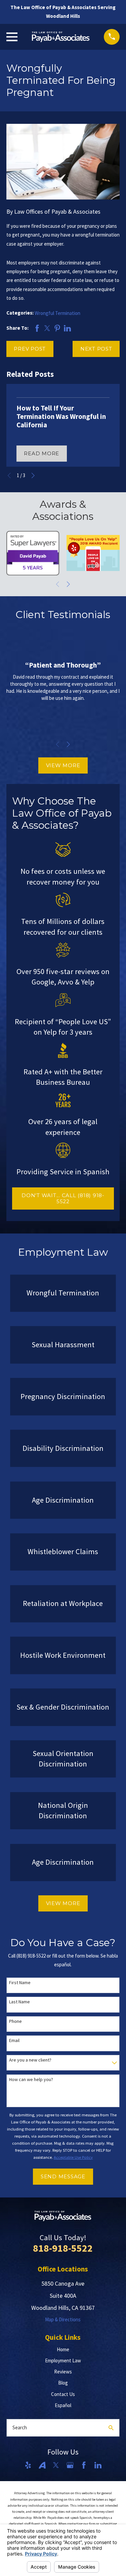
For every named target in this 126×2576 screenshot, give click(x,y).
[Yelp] (28, 2465)
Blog (63, 2383)
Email (14, 2041)
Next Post (96, 349)
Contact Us (63, 2394)
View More (63, 765)
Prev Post (30, 349)
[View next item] (33, 476)
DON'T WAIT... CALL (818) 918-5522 (63, 1198)
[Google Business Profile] (70, 2465)
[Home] (61, 37)
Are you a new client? (30, 2060)
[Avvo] (42, 2465)
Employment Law (63, 2360)
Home (63, 2349)
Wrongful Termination (57, 313)
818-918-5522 (63, 2248)
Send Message (63, 2176)
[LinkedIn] (98, 2465)
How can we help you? (31, 2080)
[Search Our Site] (111, 2428)
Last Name (19, 2002)
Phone (15, 2021)
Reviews (63, 2372)
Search (20, 2427)
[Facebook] (84, 2465)
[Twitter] (56, 2465)
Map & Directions (63, 2319)
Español (63, 2405)
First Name (20, 1983)
